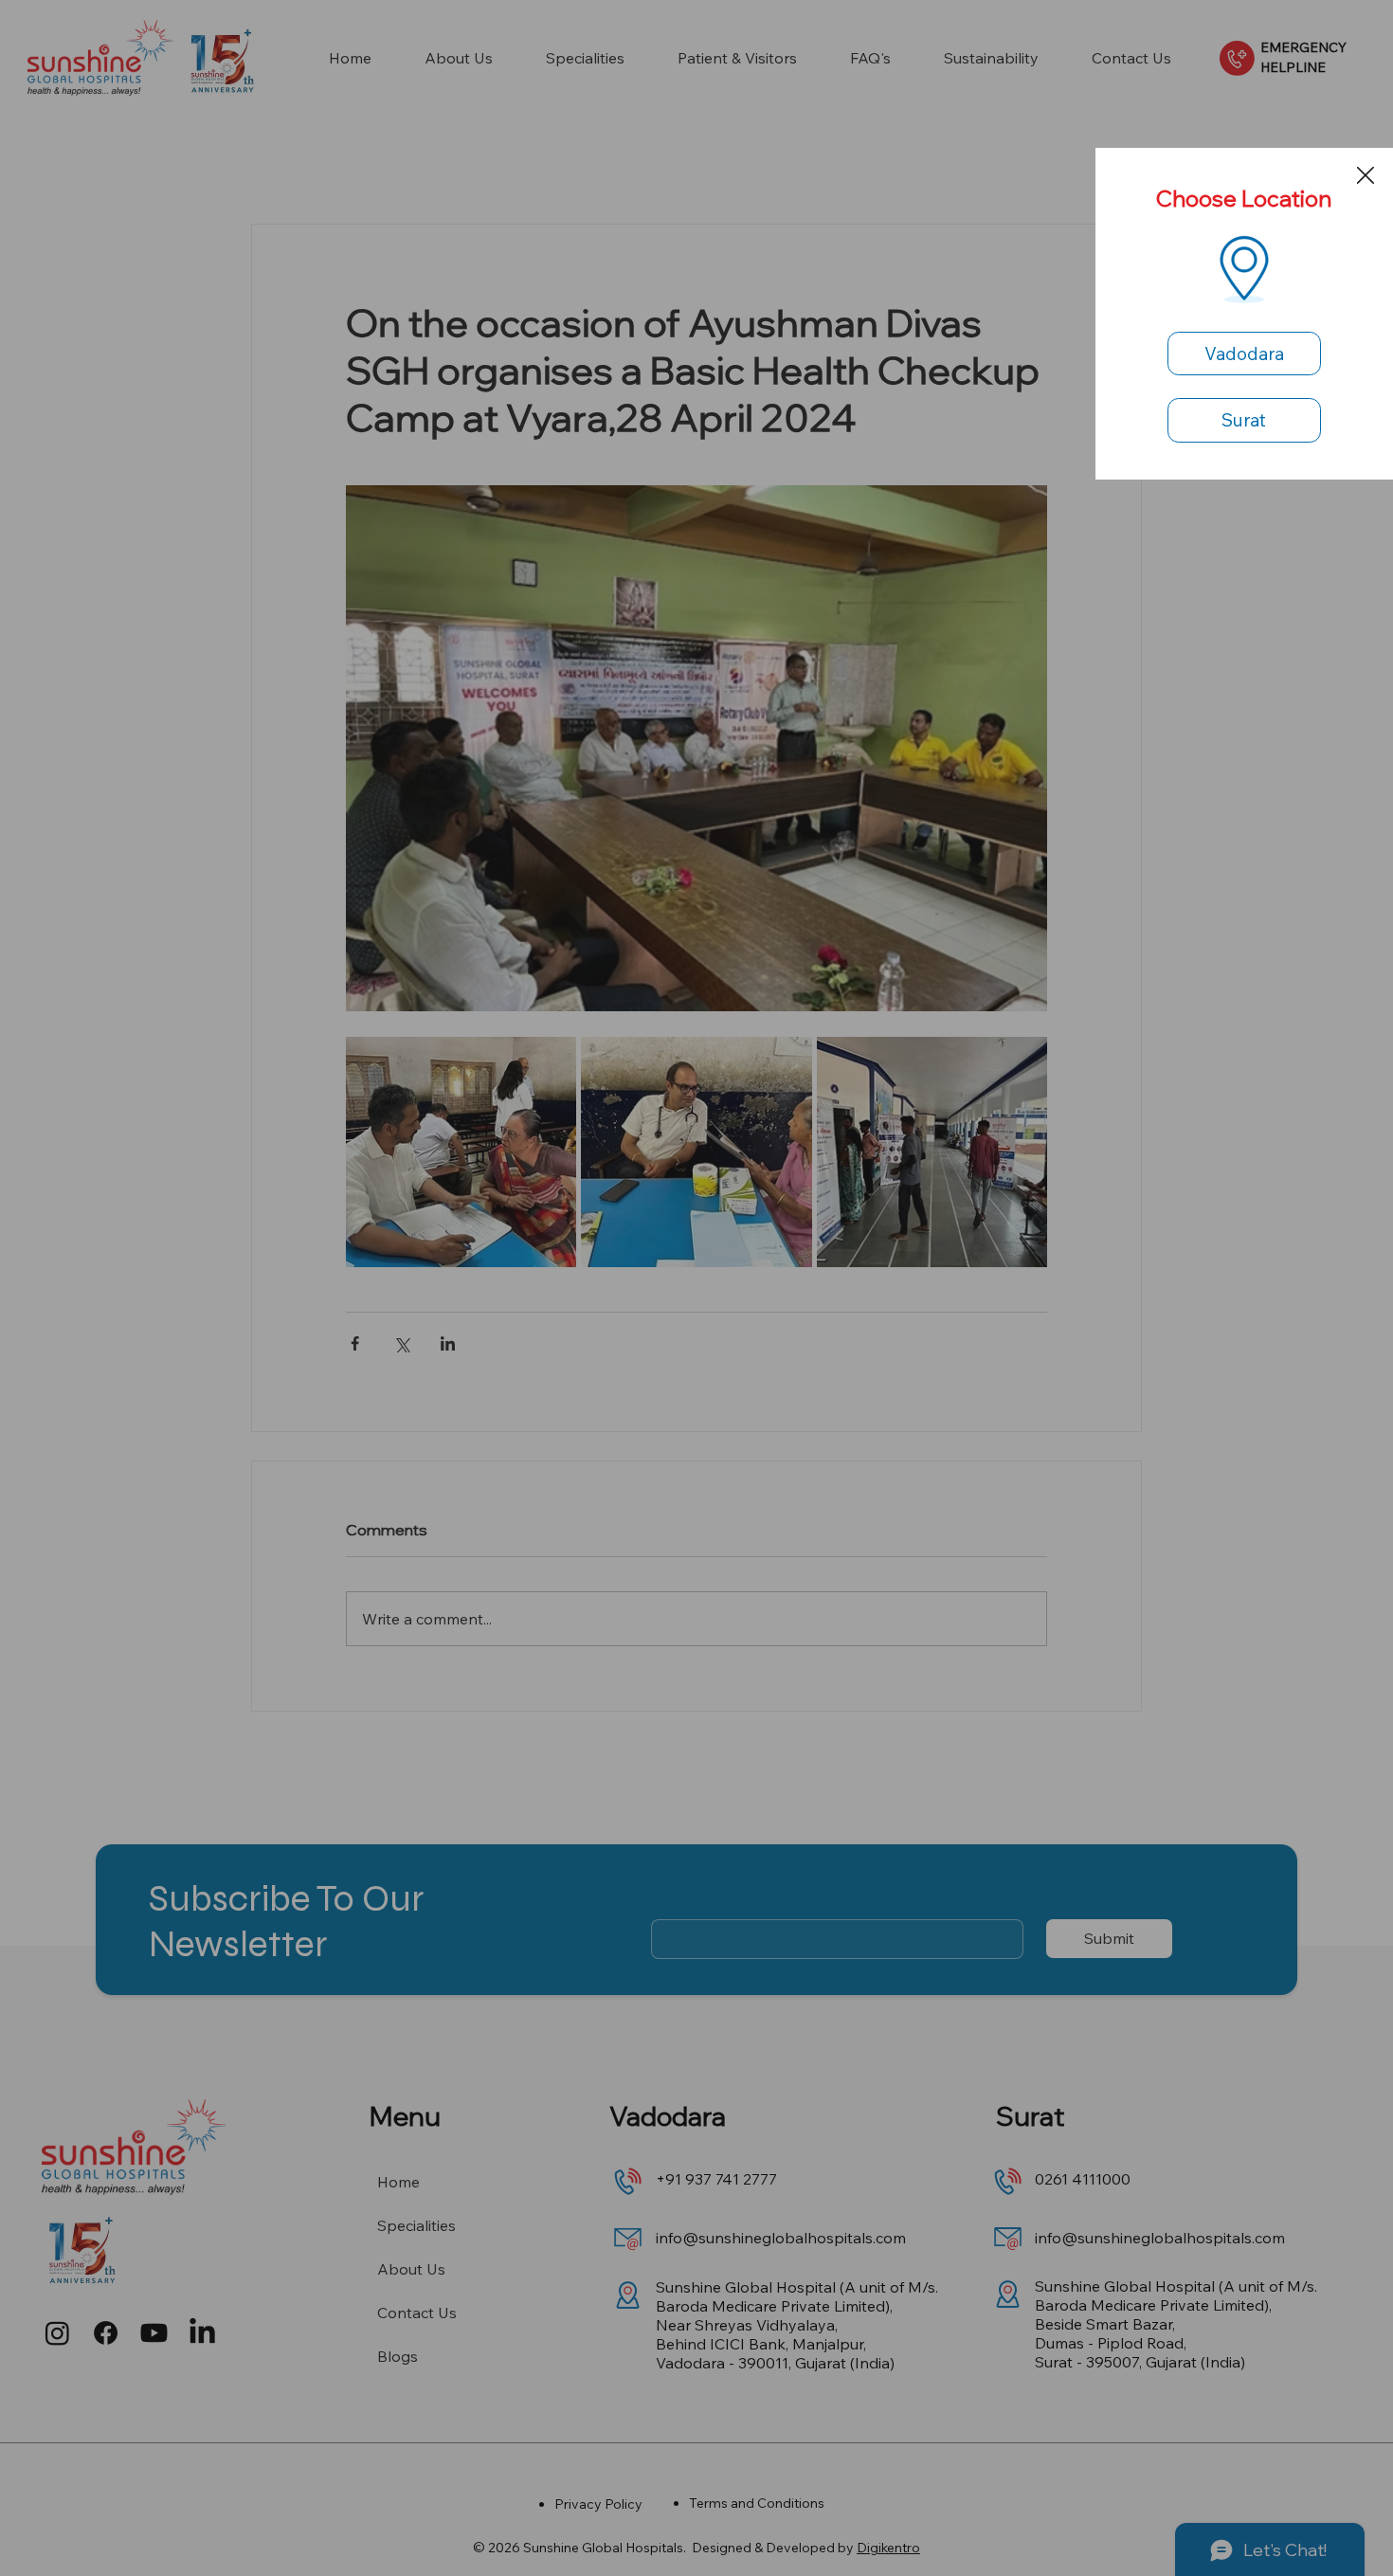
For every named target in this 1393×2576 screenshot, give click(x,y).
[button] (1366, 176)
